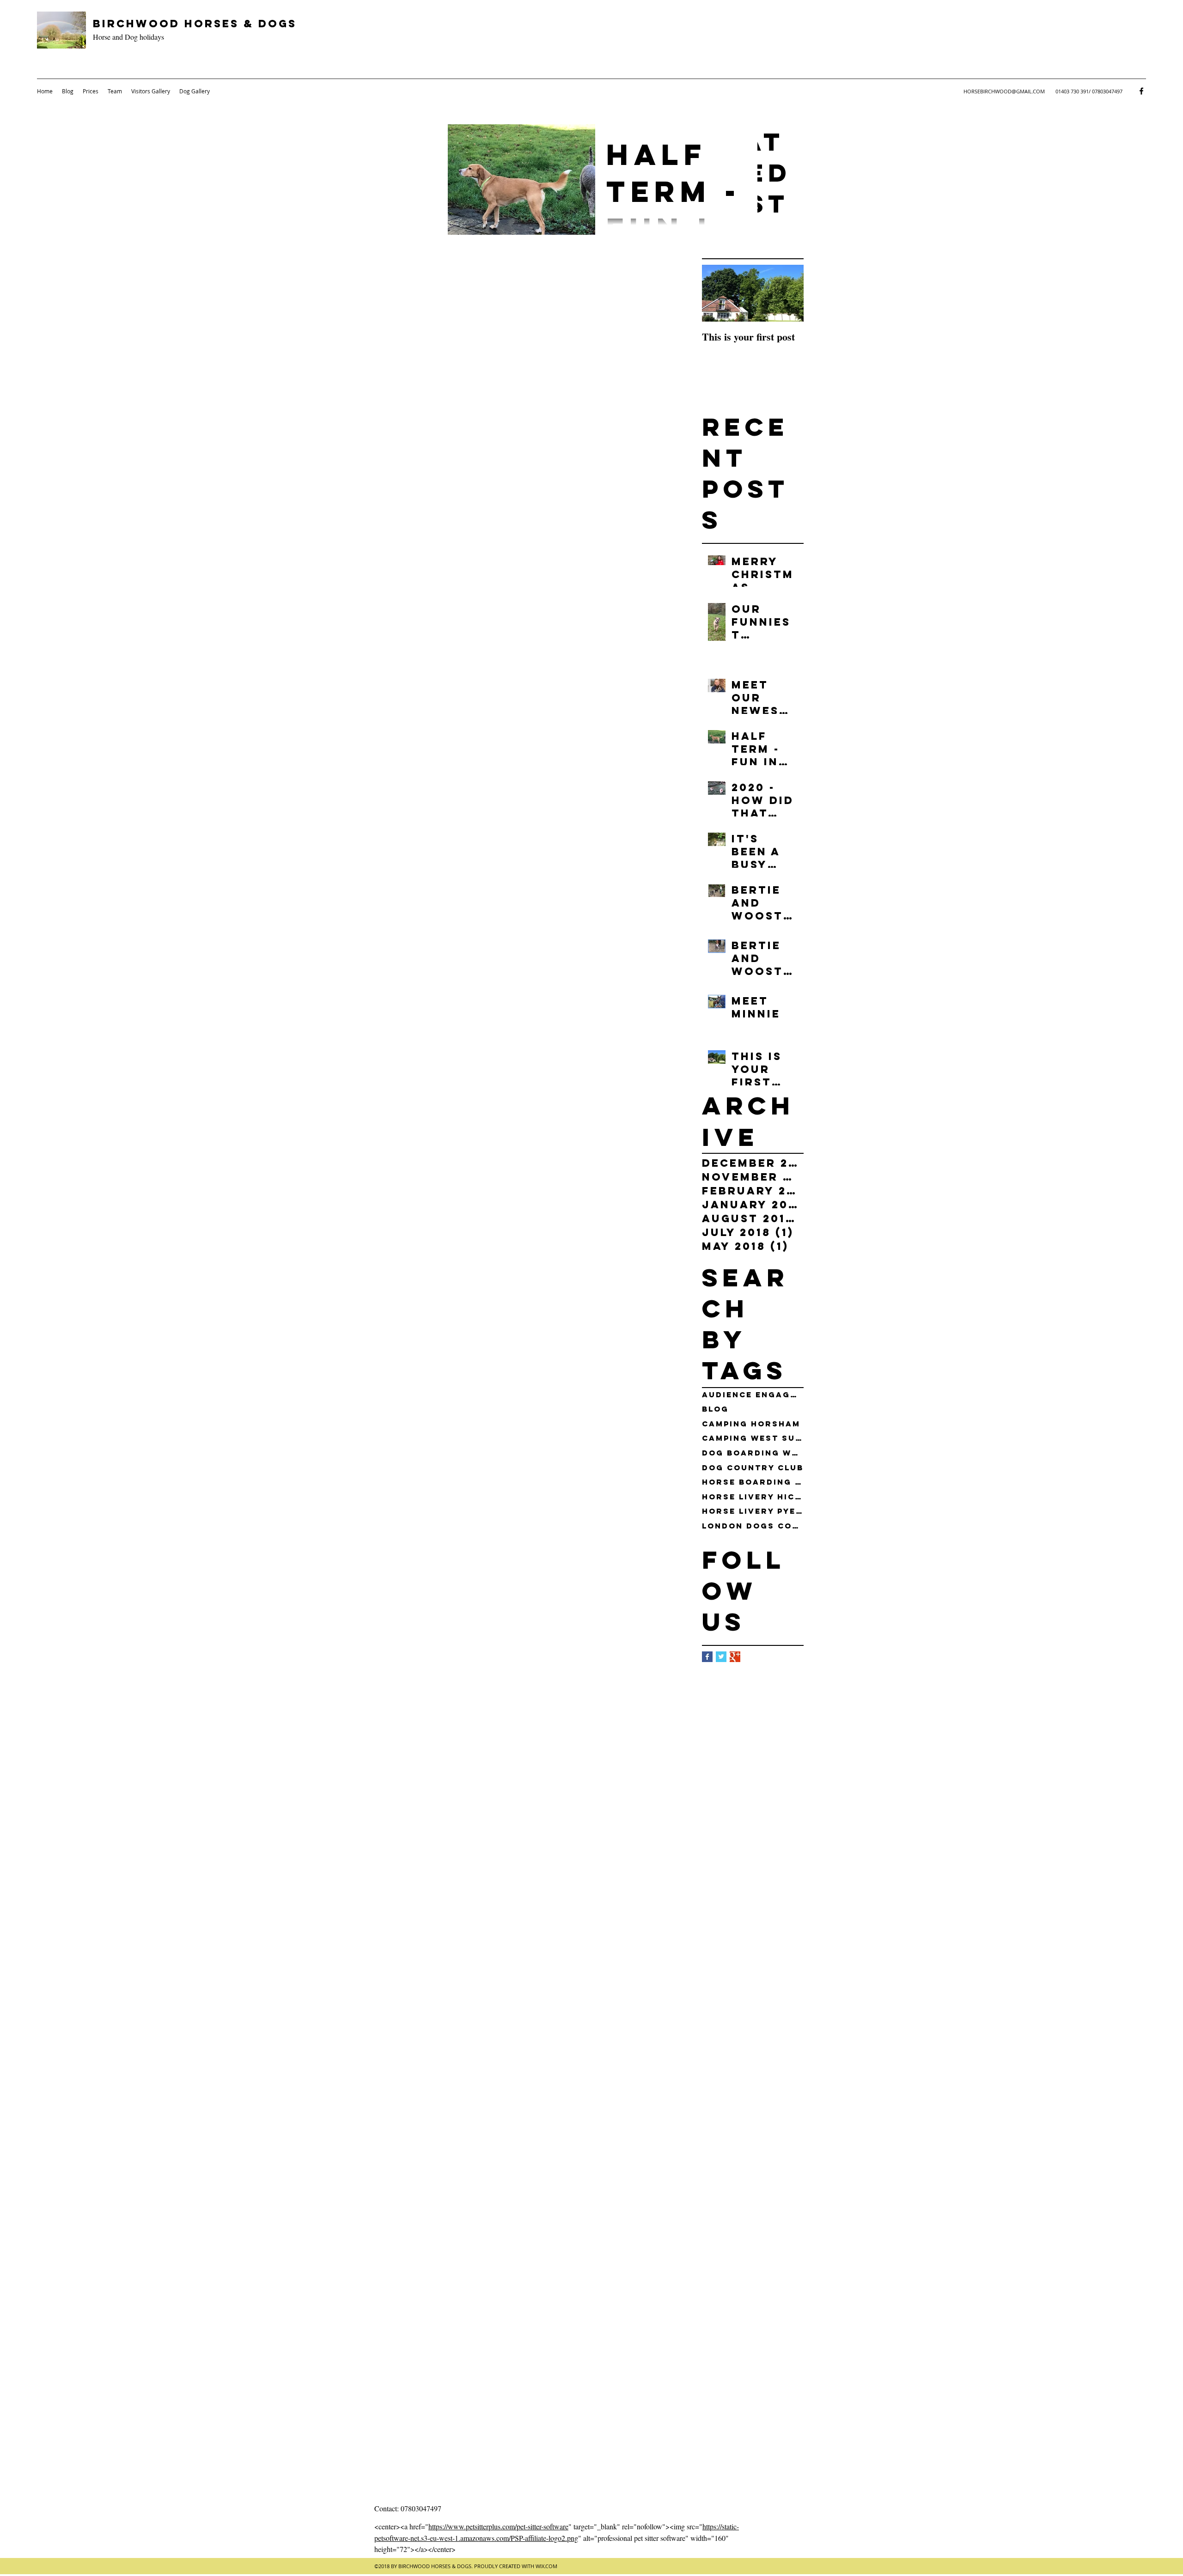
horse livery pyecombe (753, 1511)
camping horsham (751, 1424)
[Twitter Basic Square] (721, 1657)
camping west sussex (753, 1438)
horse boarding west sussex (753, 1482)
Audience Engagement (753, 1395)
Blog (715, 1409)
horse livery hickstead (753, 1497)
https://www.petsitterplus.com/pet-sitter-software (498, 2526)
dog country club (753, 1468)
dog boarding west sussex (753, 1453)
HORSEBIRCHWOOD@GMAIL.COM (1004, 91)
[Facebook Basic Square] (707, 1657)
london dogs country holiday (753, 1526)
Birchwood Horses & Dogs (195, 24)
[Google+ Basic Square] (735, 1657)
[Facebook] (1141, 91)
